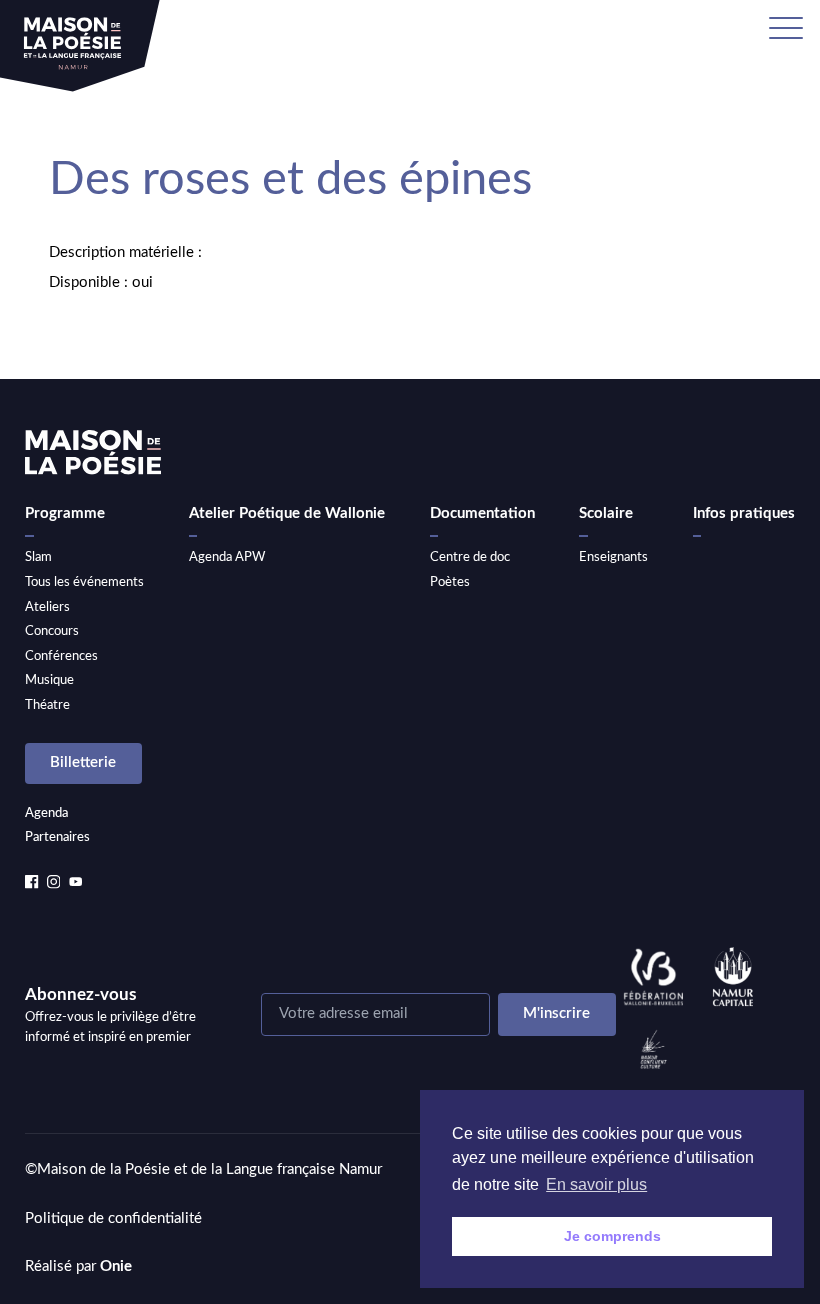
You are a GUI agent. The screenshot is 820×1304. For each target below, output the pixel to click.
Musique (49, 680)
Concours (52, 631)
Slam (38, 557)
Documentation (482, 513)
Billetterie (83, 762)
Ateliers (47, 607)
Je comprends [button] (612, 1236)
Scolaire (606, 513)
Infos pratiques (744, 513)
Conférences (61, 656)
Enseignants (613, 557)
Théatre (47, 705)
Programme (65, 513)
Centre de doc (470, 557)
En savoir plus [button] (596, 1184)
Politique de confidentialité (113, 1218)
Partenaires (57, 837)
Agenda (46, 813)
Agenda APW (227, 557)
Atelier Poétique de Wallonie (287, 513)
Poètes (450, 582)
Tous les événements (84, 582)
